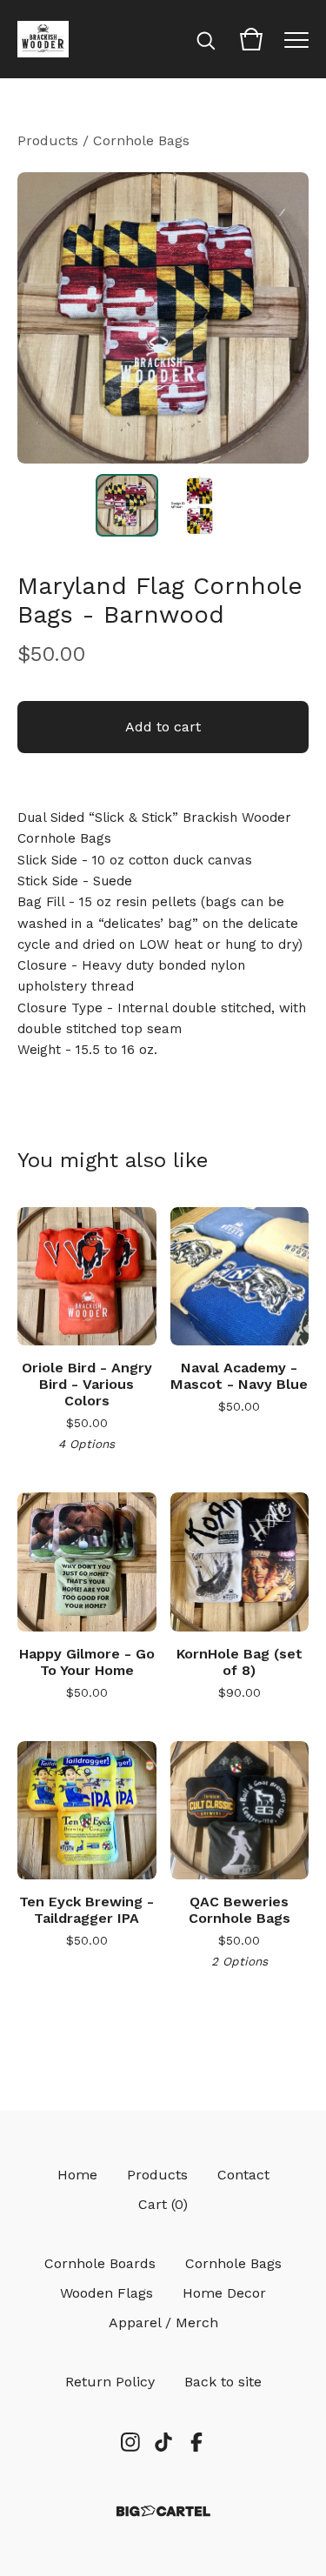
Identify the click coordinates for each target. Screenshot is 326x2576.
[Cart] (251, 39)
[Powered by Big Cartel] (163, 2511)
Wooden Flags (106, 2293)
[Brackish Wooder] (43, 39)
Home (77, 2175)
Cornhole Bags (141, 140)
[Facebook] (196, 2442)
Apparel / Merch (163, 2322)
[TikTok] (163, 2442)
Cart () (163, 2204)
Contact (243, 2175)
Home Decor (224, 2293)
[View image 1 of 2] (127, 505)
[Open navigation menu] (296, 39)
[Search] (206, 39)
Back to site (223, 2382)
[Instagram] (130, 2442)
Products (48, 140)
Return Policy (110, 2382)
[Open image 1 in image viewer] (163, 318)
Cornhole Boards (100, 2263)
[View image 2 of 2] (200, 505)
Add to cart (163, 727)
